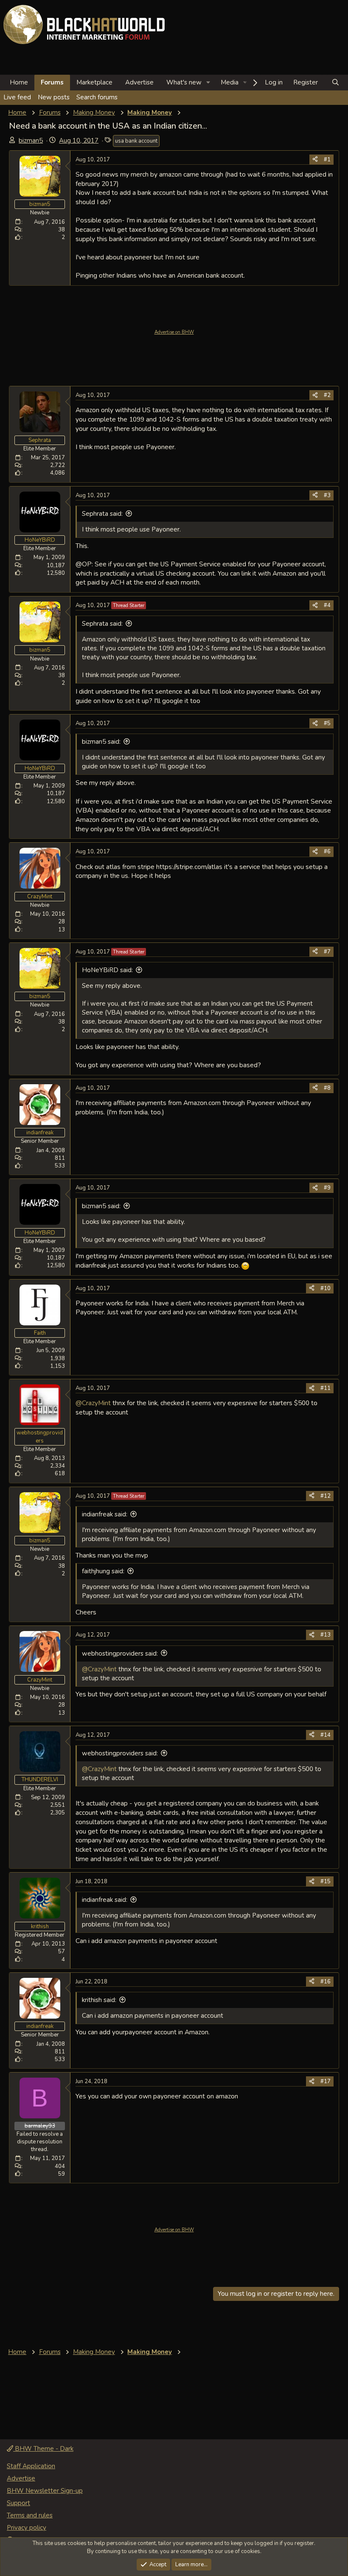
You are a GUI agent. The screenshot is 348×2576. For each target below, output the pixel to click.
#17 (326, 2081)
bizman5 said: (101, 742)
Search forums (97, 97)
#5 (327, 723)
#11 (326, 1388)
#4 (327, 605)
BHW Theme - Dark (43, 2449)
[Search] (335, 83)
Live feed (17, 97)
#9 (327, 1188)
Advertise (139, 82)
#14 (326, 1735)
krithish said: (99, 2000)
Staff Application (31, 2466)
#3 (327, 495)
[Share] (315, 160)
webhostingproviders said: (120, 1654)
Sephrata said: (102, 514)
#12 (326, 1496)
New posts (54, 97)
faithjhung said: (103, 1571)
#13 (326, 1635)
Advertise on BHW (174, 332)
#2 (327, 395)
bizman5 (31, 141)
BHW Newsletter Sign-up (45, 2491)
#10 (326, 1288)
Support (18, 2503)
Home (19, 82)
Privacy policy (27, 2528)
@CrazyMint (93, 1403)
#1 (327, 160)
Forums (52, 82)
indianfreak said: (105, 1514)
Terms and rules (30, 2515)
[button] (208, 83)
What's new (184, 82)
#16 (326, 1982)
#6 (327, 852)
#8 (327, 1088)
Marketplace (94, 82)
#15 (326, 1881)
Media (230, 82)
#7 (327, 952)
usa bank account (136, 141)
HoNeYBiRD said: (107, 970)
